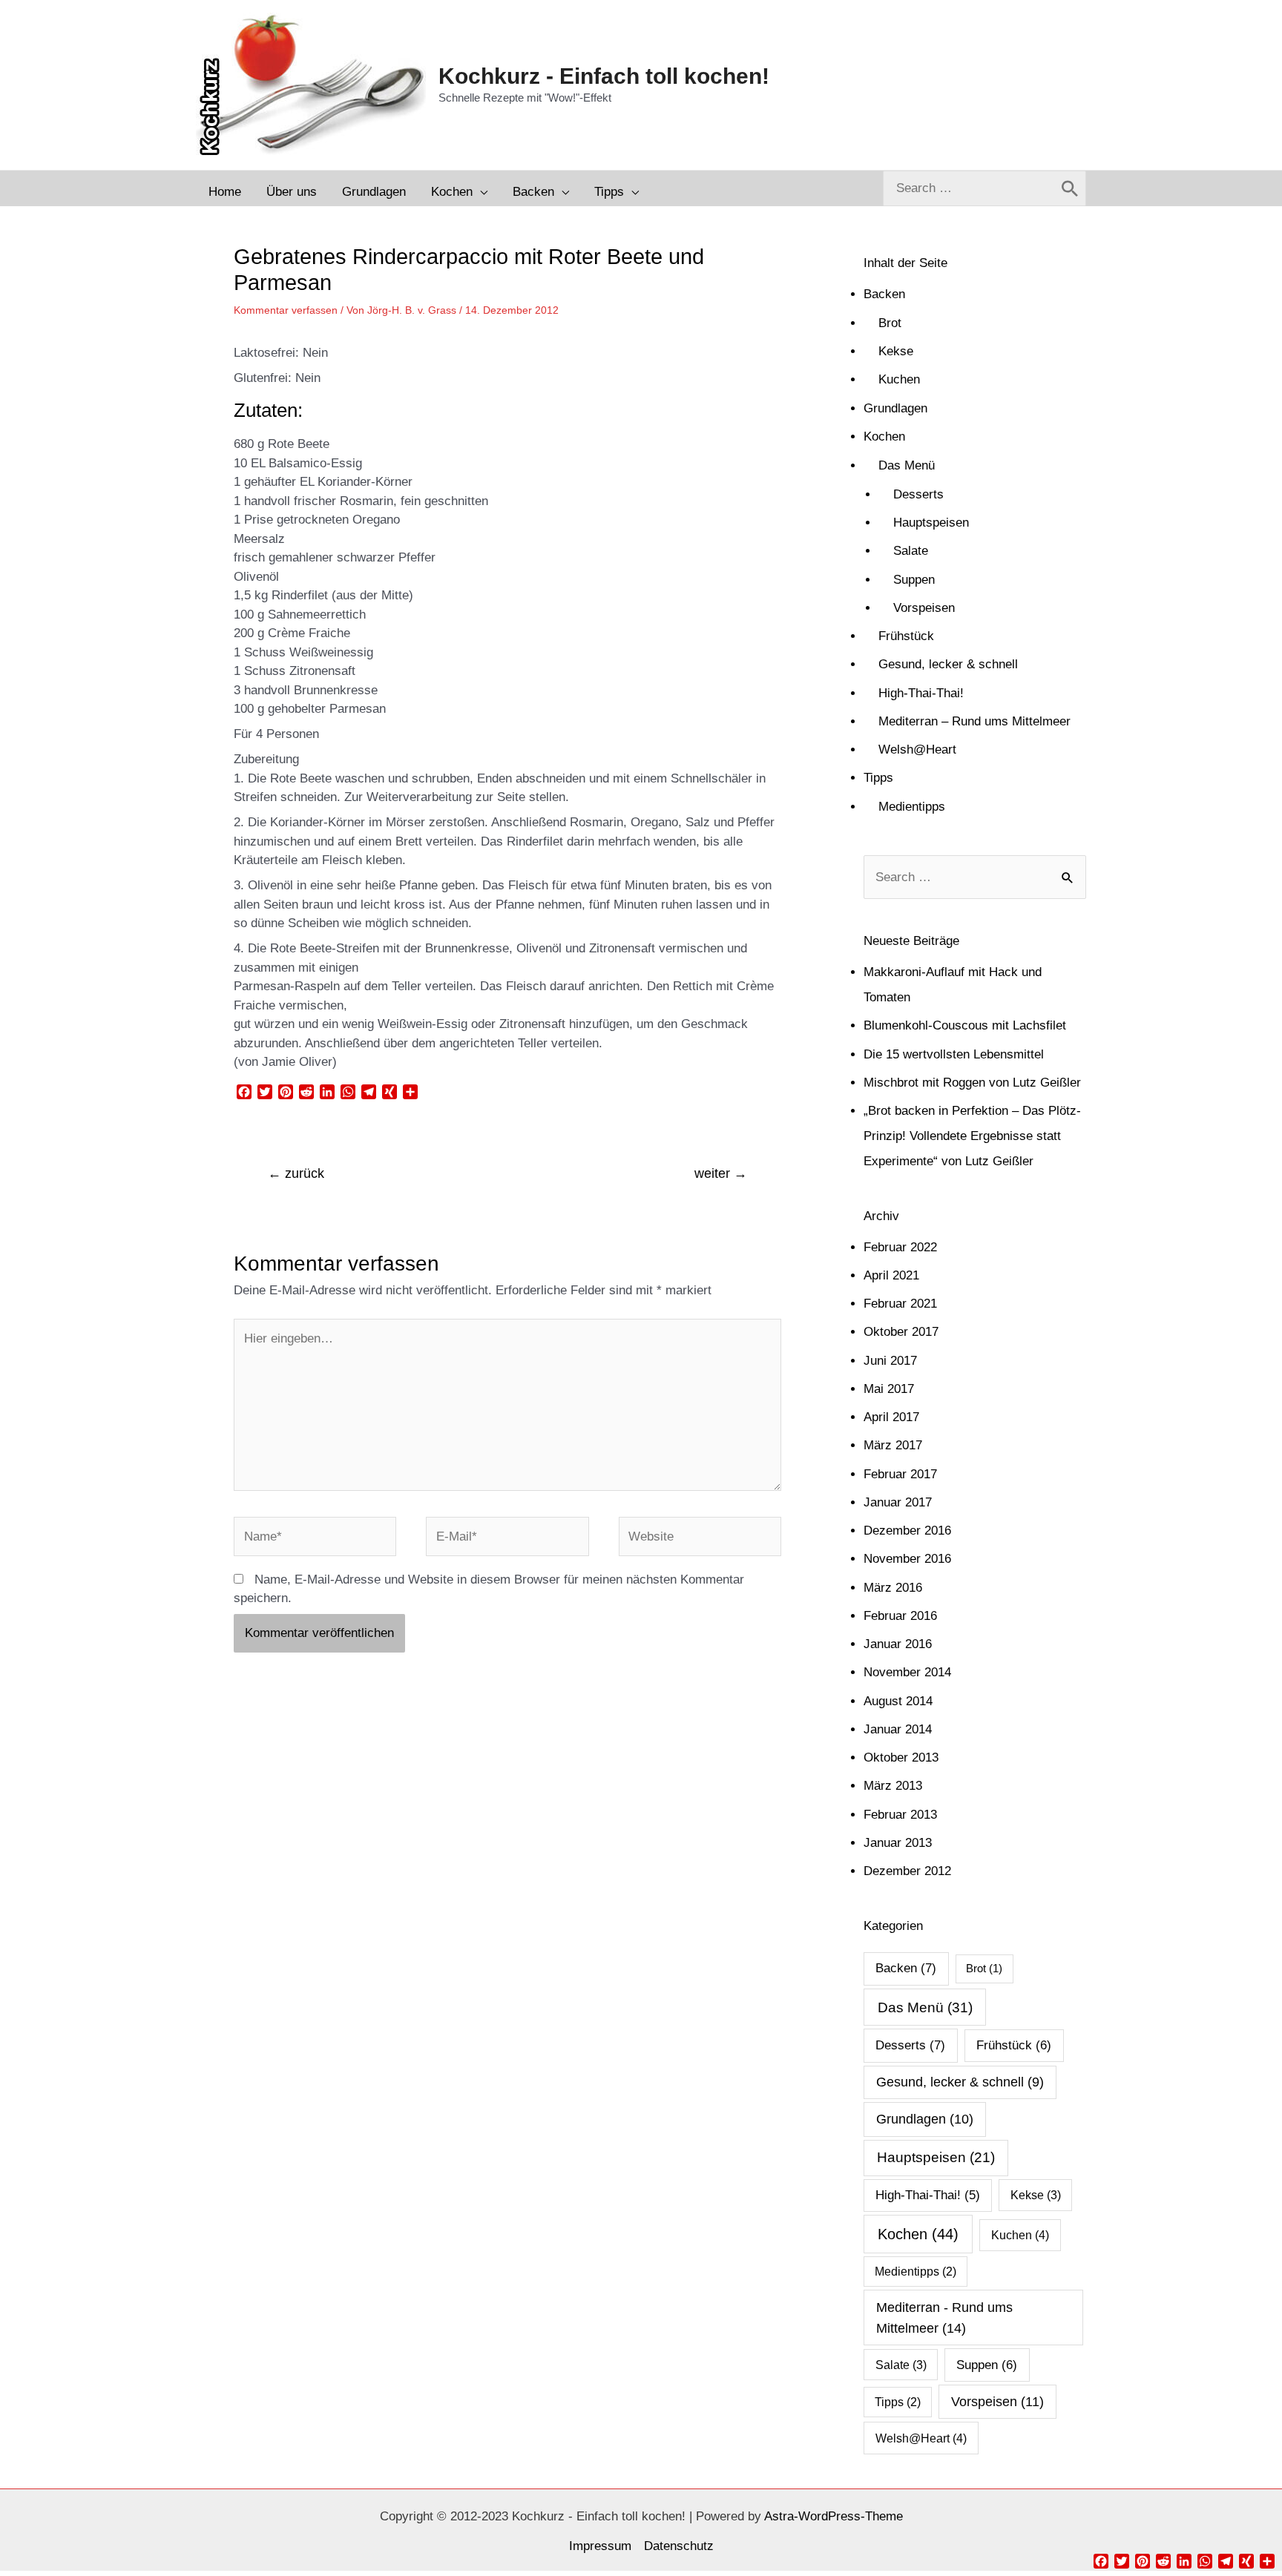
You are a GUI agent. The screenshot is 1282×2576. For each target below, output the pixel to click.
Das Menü (907, 465)
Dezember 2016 (907, 1531)
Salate (911, 551)
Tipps (878, 778)
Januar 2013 (898, 1843)
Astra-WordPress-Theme (834, 2516)
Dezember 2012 (907, 1871)
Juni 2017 (890, 1361)
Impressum (600, 2546)
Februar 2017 (900, 1474)
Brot (890, 323)
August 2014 (898, 1701)
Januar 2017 (898, 1502)
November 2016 (907, 1559)
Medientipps (912, 807)
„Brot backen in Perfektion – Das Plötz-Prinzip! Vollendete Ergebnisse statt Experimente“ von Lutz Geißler (972, 1136)
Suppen (914, 580)
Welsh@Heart (917, 750)
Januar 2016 (898, 1644)
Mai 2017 (889, 1389)
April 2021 (891, 1275)
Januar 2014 (898, 1729)
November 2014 (907, 1672)
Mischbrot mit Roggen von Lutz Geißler (972, 1083)
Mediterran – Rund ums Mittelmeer (974, 721)
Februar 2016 (900, 1616)
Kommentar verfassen (286, 310)
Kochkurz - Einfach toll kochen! (604, 76)
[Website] (700, 1539)
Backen (884, 294)
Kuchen (899, 379)
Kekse (896, 351)
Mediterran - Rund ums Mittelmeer (944, 2317)
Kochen (884, 437)
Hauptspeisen (931, 523)
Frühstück (906, 636)
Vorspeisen (924, 608)
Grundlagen (895, 408)
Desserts (918, 494)
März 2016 (893, 1588)
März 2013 (893, 1786)
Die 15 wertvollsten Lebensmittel (954, 1054)
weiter (721, 1173)
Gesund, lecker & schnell (948, 664)
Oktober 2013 (901, 1758)
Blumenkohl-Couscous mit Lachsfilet (965, 1025)
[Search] (1070, 188)
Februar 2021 (900, 1304)
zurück (296, 1173)
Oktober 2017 (901, 1332)
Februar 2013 (900, 1815)
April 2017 (891, 1417)
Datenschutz (679, 2546)
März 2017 (893, 1445)
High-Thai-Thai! (921, 693)
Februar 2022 (900, 1247)
